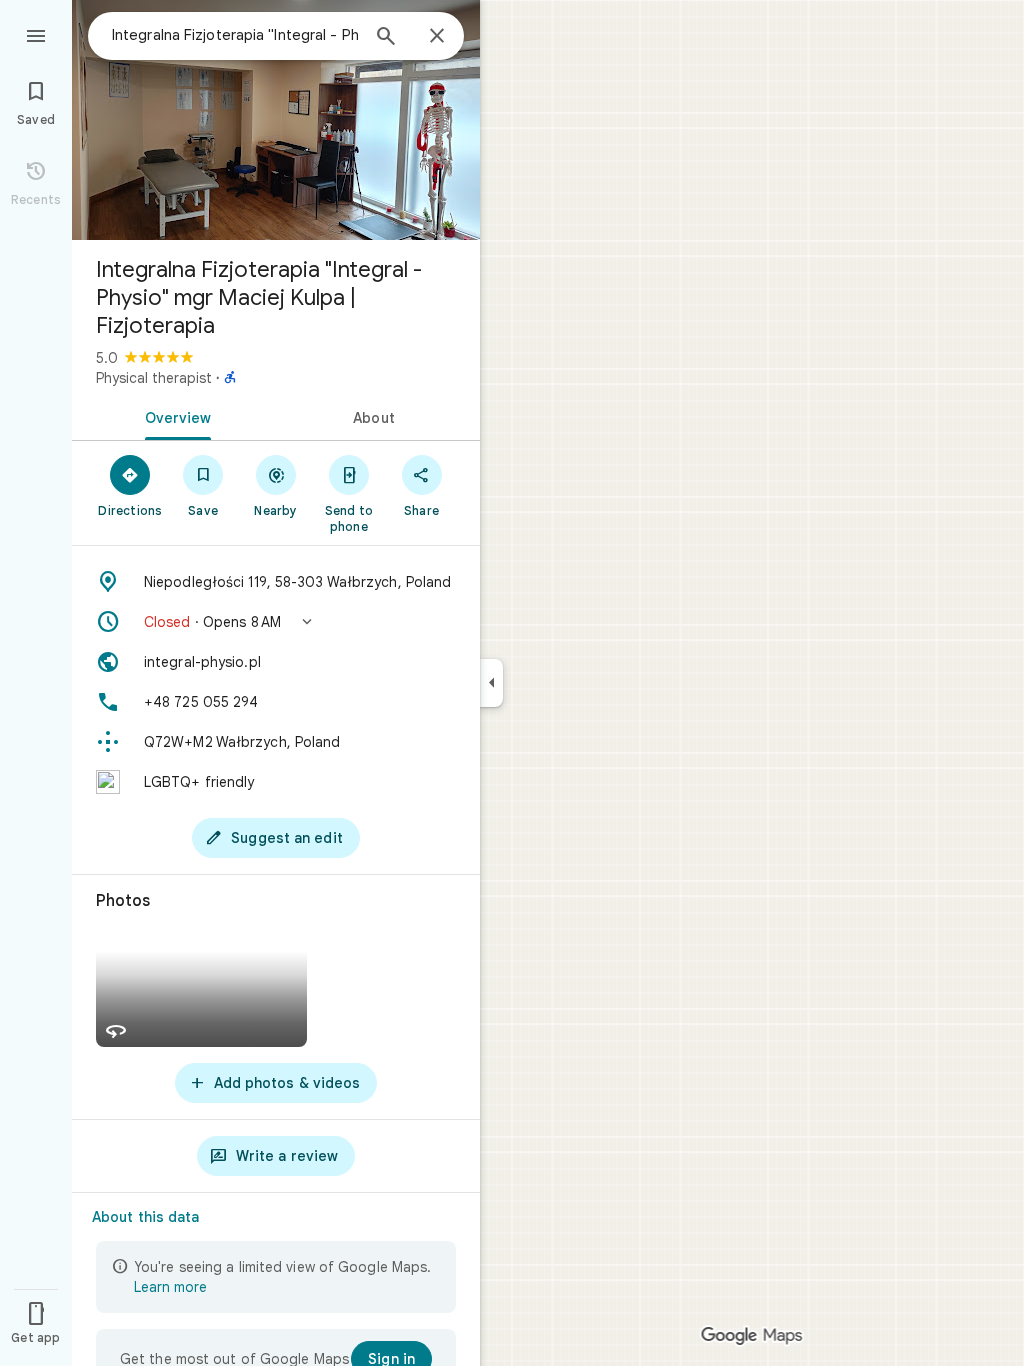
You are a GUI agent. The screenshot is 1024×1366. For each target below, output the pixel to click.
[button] (276, 622)
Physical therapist (154, 378)
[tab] (174, 416)
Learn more (170, 1287)
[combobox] (235, 35)
